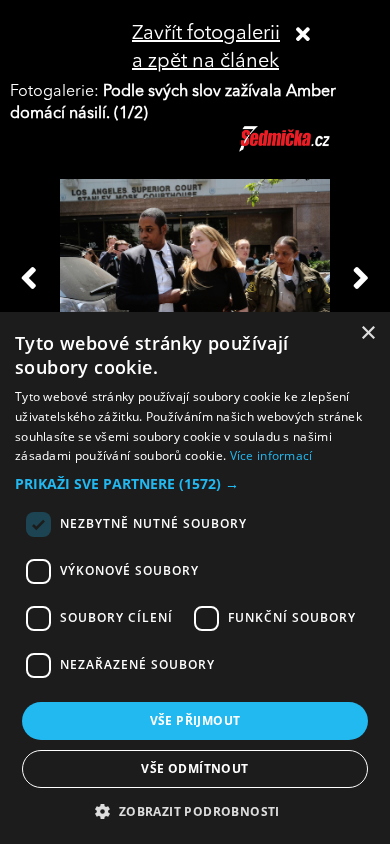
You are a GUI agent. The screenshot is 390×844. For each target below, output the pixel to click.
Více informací (271, 455)
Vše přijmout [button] (195, 720)
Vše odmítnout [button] (194, 768)
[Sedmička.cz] (309, 148)
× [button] (367, 333)
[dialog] (195, 578)
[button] (195, 484)
